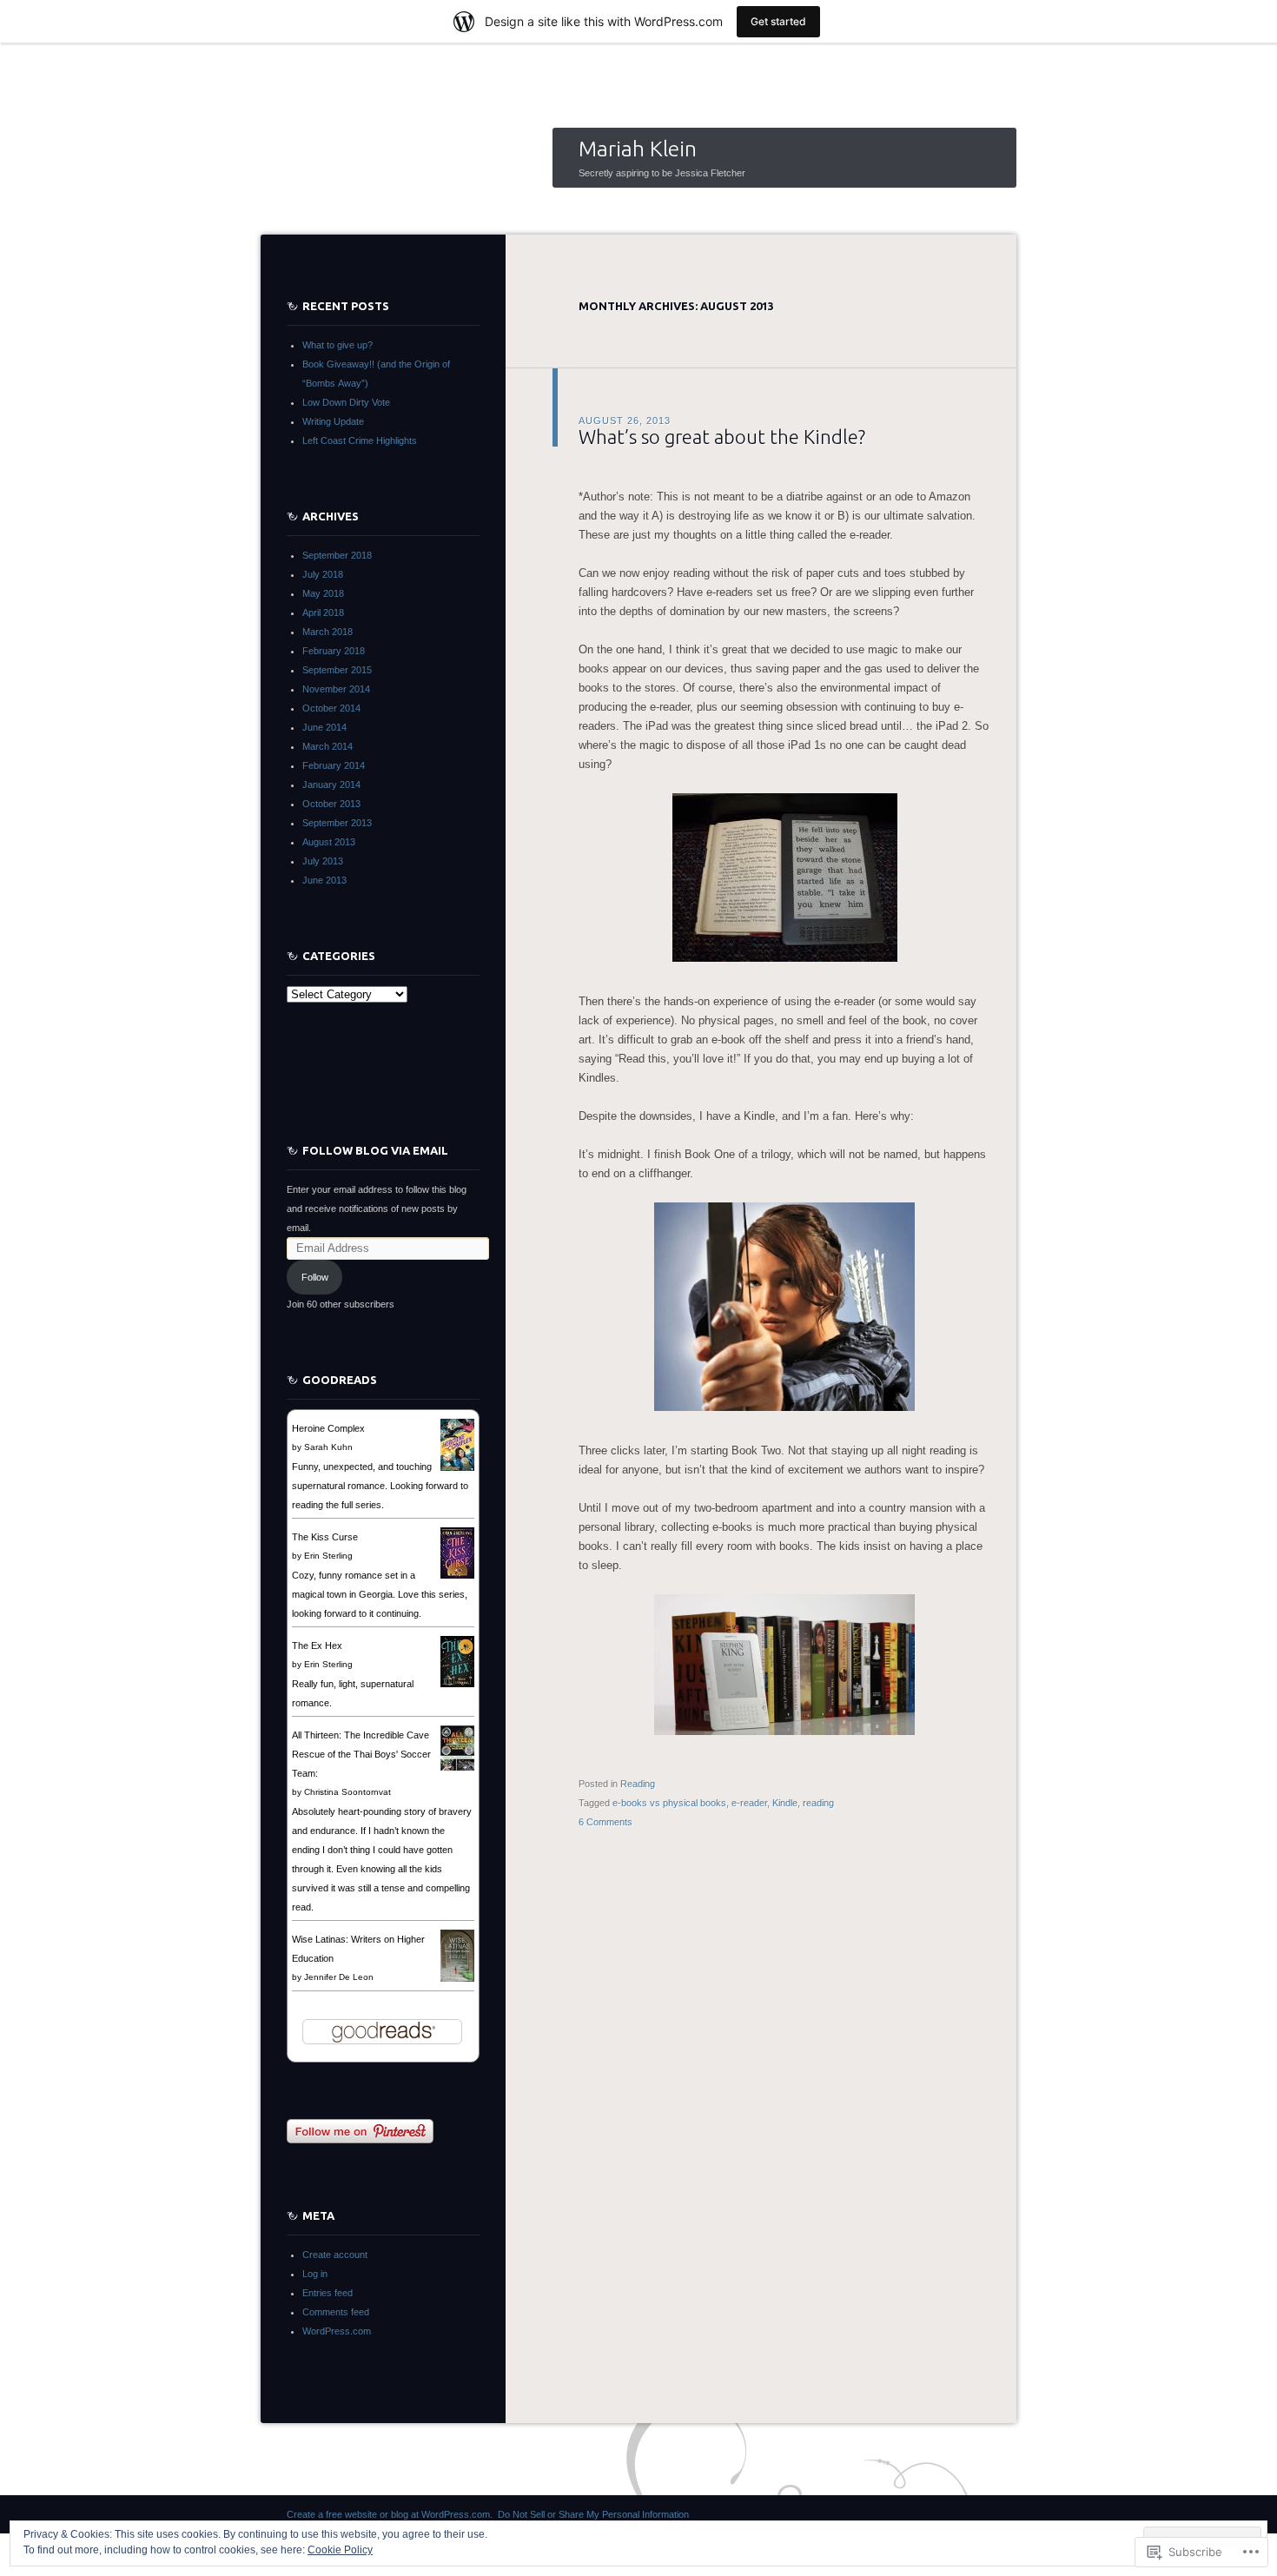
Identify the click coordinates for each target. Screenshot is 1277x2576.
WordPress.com (337, 2331)
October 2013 (331, 804)
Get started (778, 21)
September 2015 (337, 670)
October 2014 (331, 708)
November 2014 (336, 689)
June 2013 (324, 880)
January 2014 (331, 785)
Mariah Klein (638, 149)
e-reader (749, 1803)
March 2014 (328, 746)
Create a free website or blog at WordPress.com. (390, 2514)
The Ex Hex (317, 1646)
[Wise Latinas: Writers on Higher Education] (457, 1978)
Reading (638, 1784)
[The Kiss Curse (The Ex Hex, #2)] (457, 1575)
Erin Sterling (328, 1556)
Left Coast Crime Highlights (360, 440)
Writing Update (333, 421)
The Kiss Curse (325, 1537)
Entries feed (328, 2293)
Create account (335, 2255)
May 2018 (323, 593)
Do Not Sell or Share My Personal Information (593, 2514)
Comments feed (336, 2312)
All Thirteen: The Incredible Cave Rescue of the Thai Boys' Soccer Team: (361, 1754)
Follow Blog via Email (375, 1150)
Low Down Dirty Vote (346, 402)
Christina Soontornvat (347, 1792)
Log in (315, 2274)
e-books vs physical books (669, 1803)
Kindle (785, 1803)
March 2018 (328, 632)
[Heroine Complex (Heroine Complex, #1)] (457, 1469)
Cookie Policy (340, 2550)
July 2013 (323, 861)
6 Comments (605, 1822)
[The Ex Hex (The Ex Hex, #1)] (457, 1684)
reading (818, 1803)
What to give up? (337, 345)
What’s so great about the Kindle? (722, 437)
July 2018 (323, 574)
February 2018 (334, 651)
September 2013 (337, 823)
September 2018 (337, 555)
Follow (315, 1277)
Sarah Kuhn (328, 1447)
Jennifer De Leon (339, 1977)
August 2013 (329, 842)
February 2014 (334, 765)
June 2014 (324, 727)
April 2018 (323, 613)
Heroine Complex (328, 1428)
